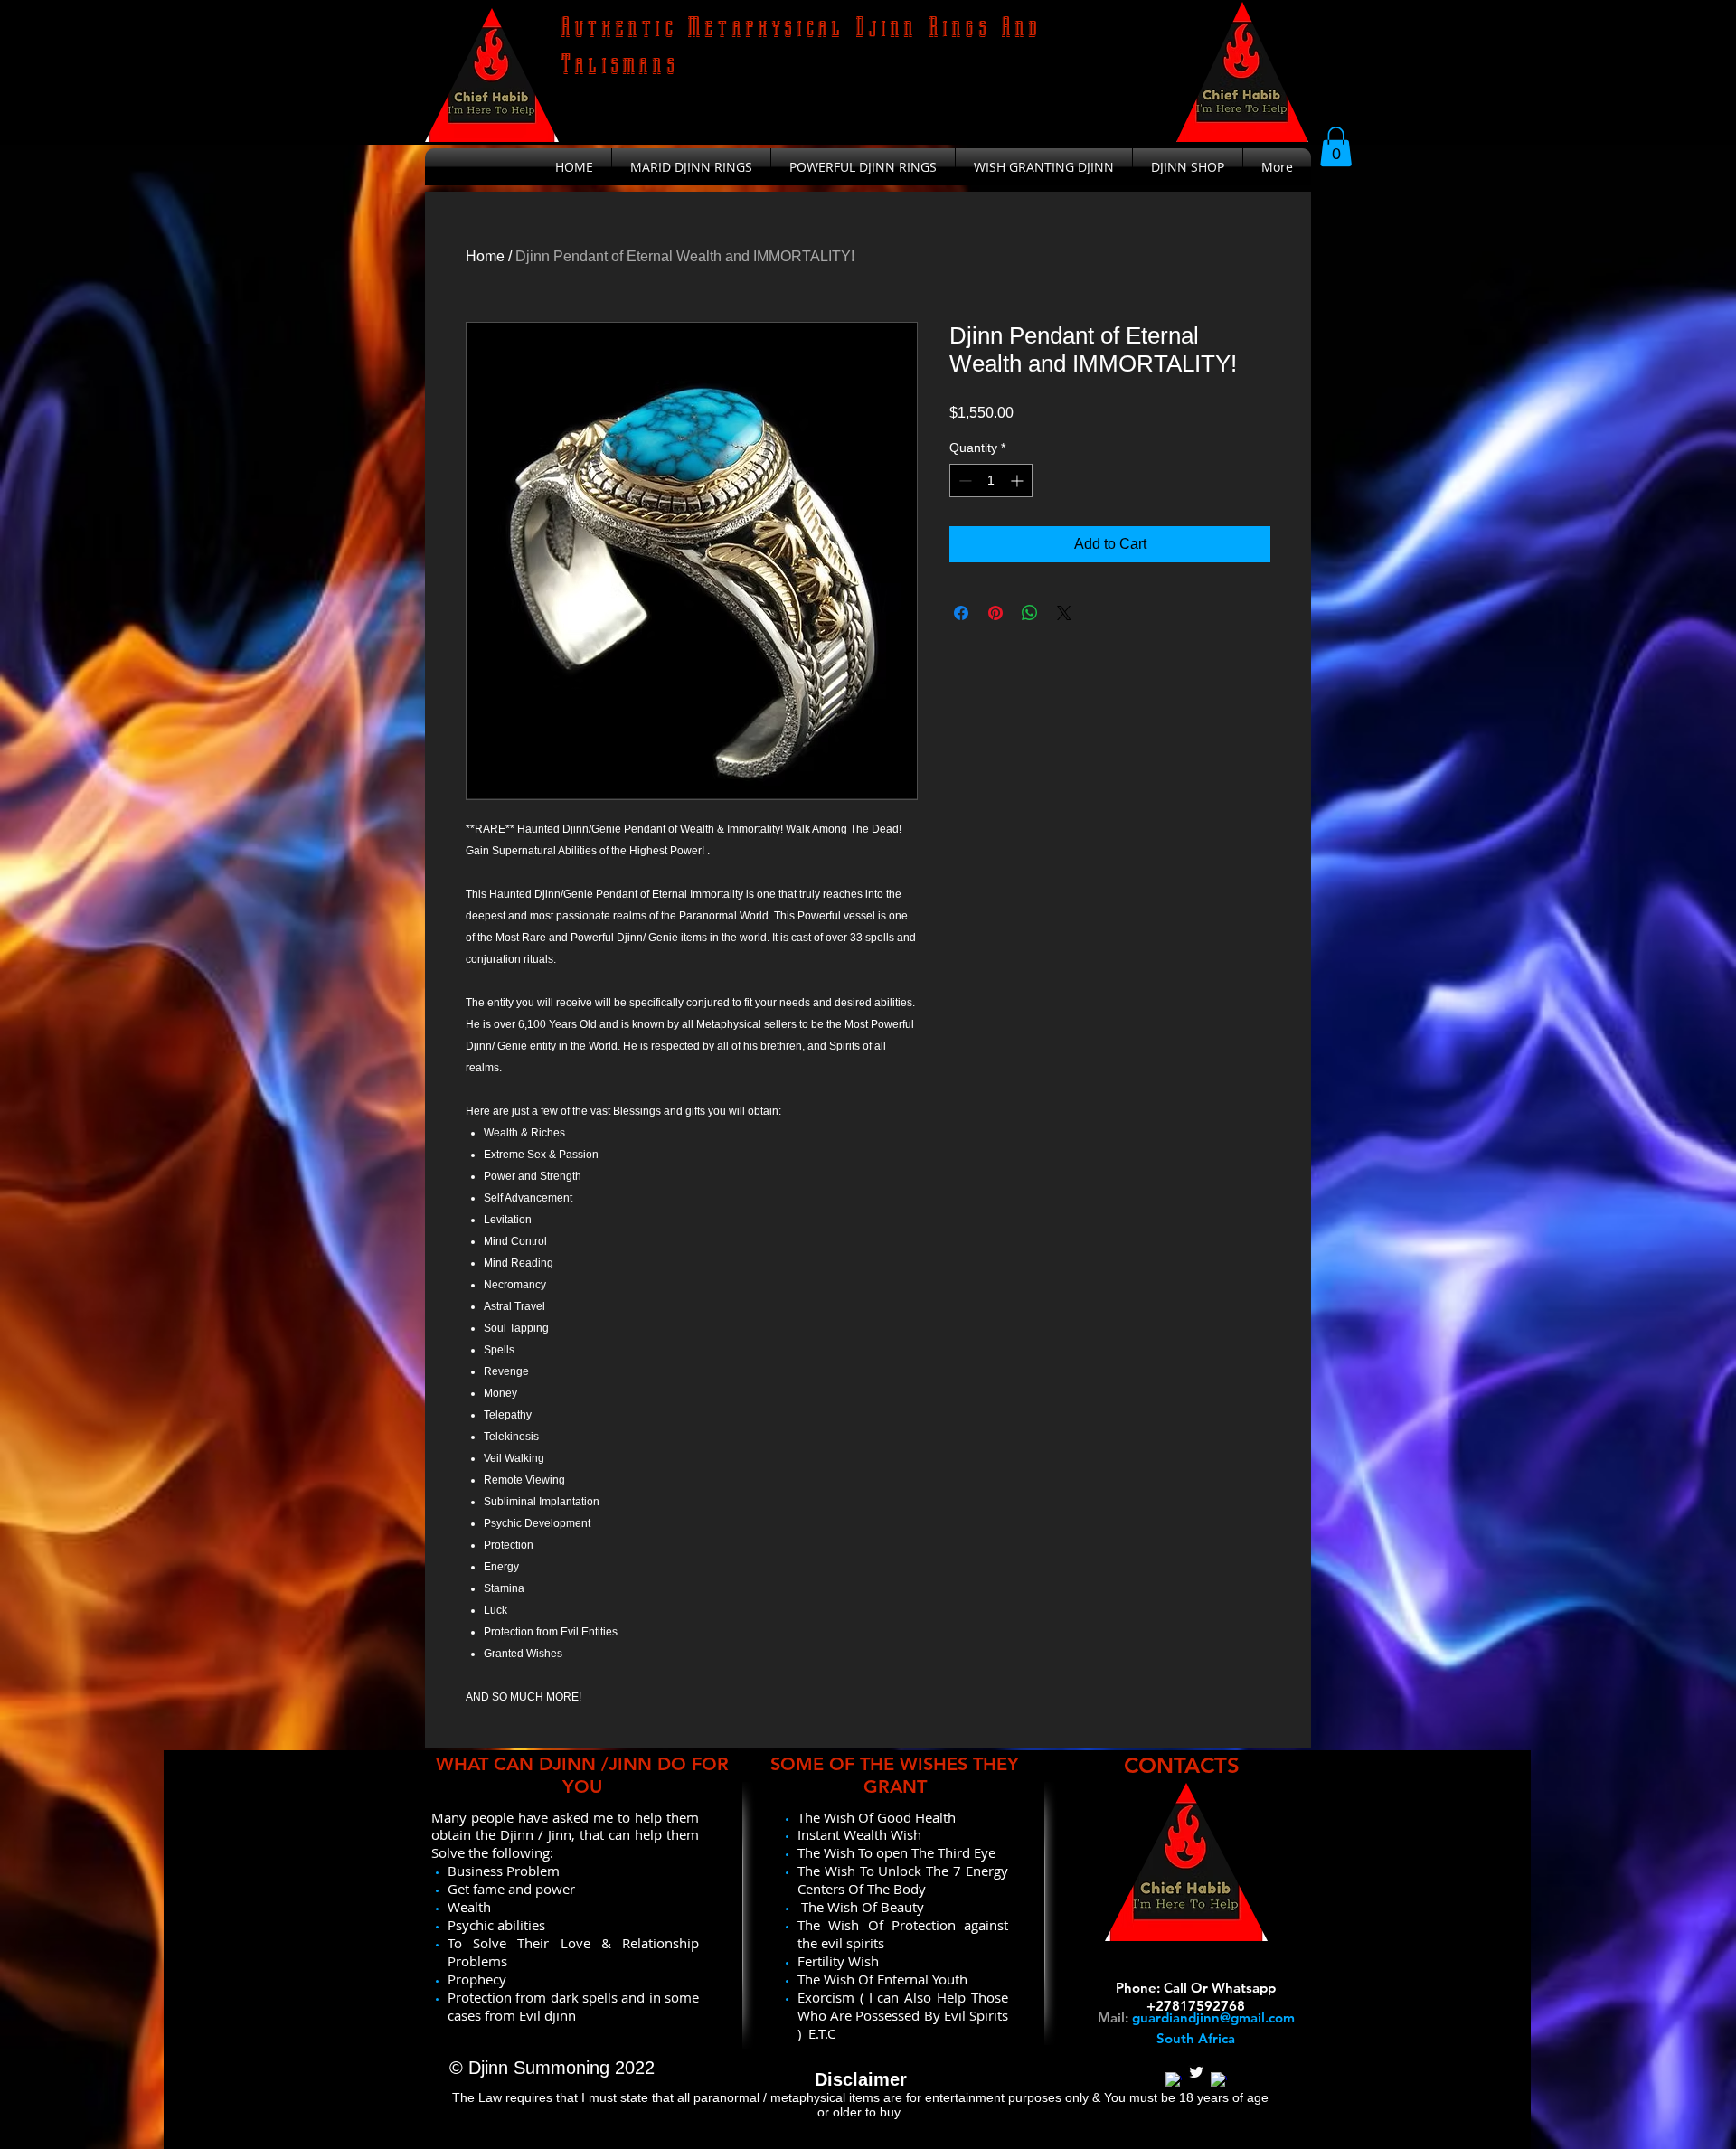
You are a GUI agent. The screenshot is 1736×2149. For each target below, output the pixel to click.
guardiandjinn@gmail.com (1213, 2017)
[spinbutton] (991, 481)
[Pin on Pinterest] (995, 613)
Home (485, 256)
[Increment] (1019, 481)
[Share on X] (1064, 613)
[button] (1336, 146)
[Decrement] (963, 481)
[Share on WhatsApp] (1030, 613)
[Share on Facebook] (961, 613)
